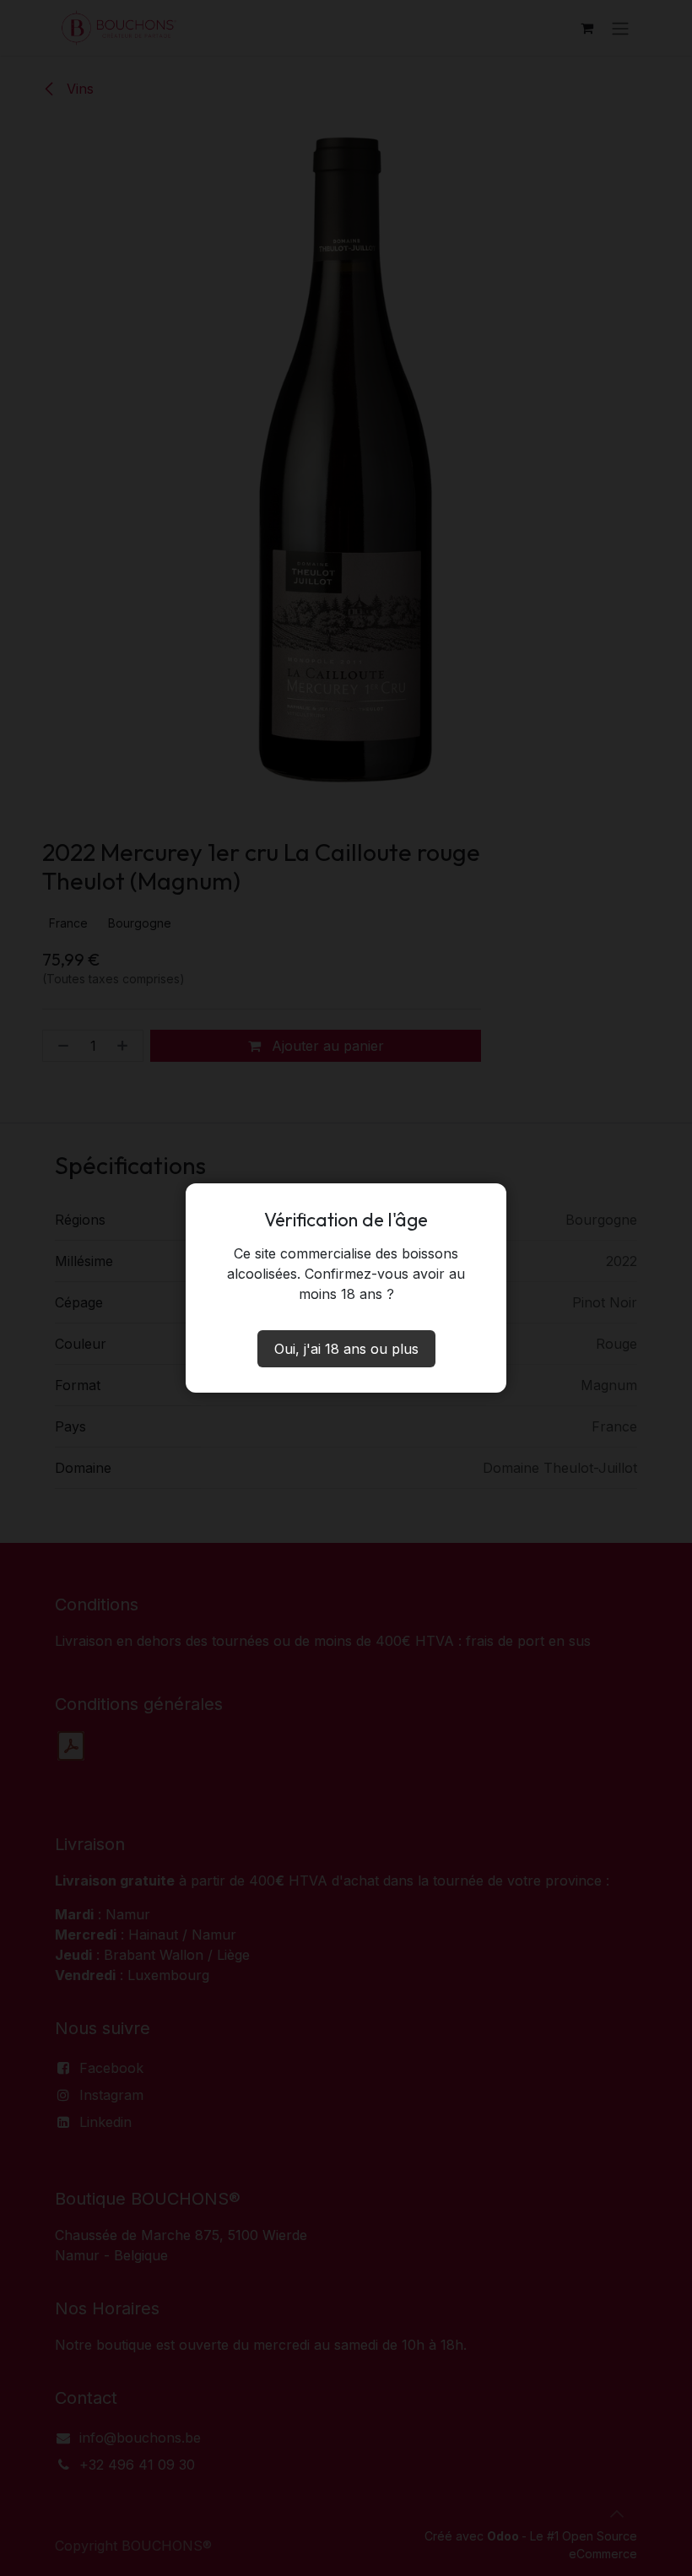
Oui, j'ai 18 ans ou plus (346, 1349)
